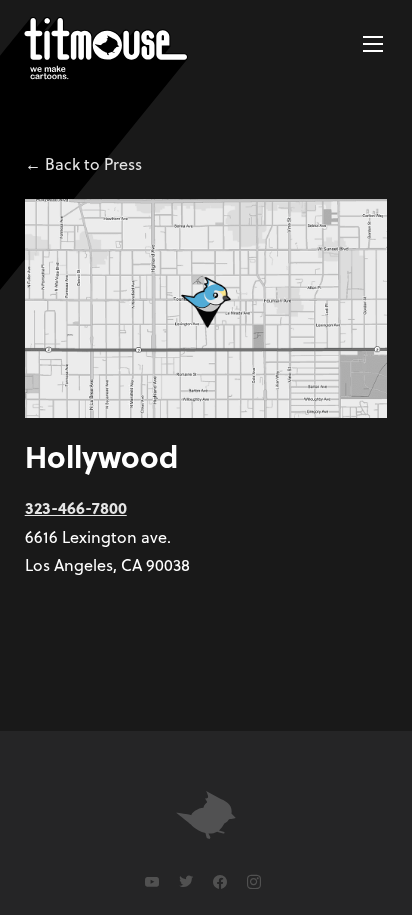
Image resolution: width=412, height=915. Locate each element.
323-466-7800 (76, 507)
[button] (373, 44)
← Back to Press (83, 163)
